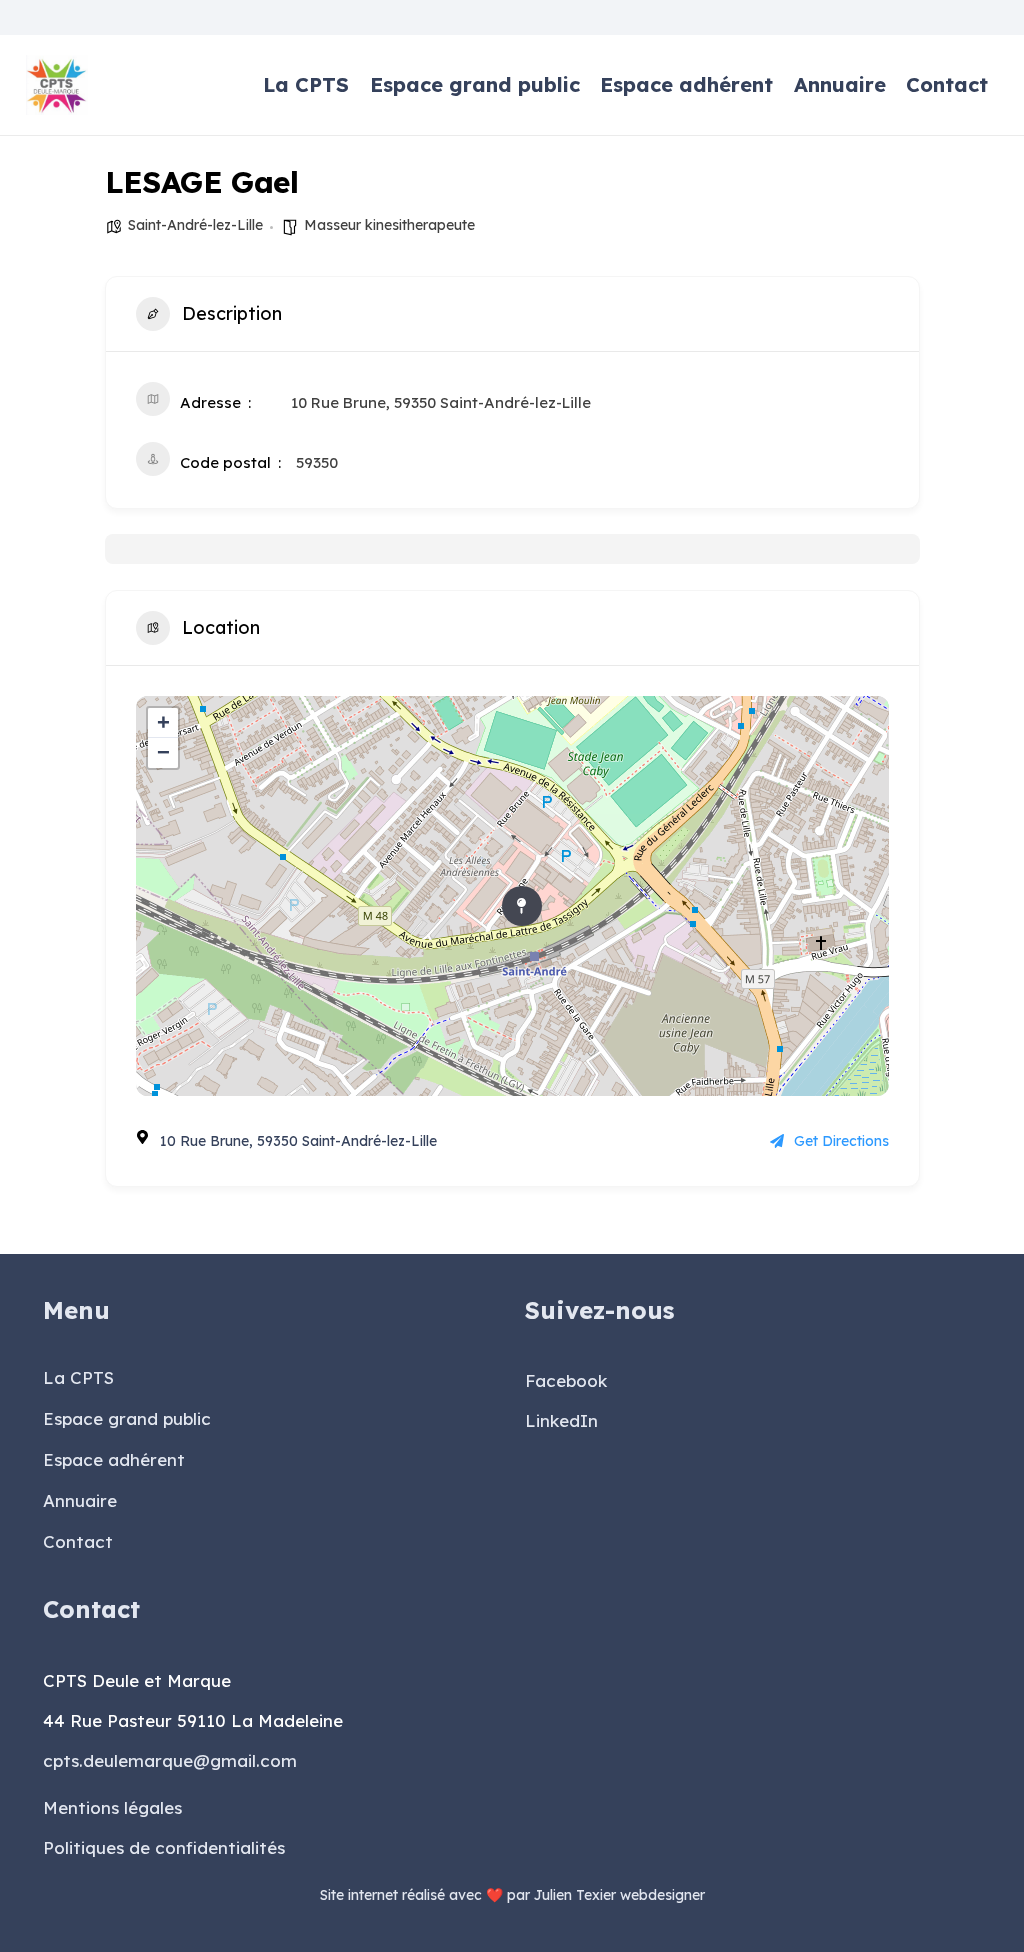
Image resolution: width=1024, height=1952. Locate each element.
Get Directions (841, 1141)
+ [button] (163, 722)
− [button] (163, 752)
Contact (78, 1541)
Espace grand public (127, 1418)
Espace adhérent (114, 1459)
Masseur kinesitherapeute (389, 225)
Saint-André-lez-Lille (195, 225)
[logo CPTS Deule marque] (57, 85)
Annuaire (80, 1500)
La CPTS (78, 1377)
